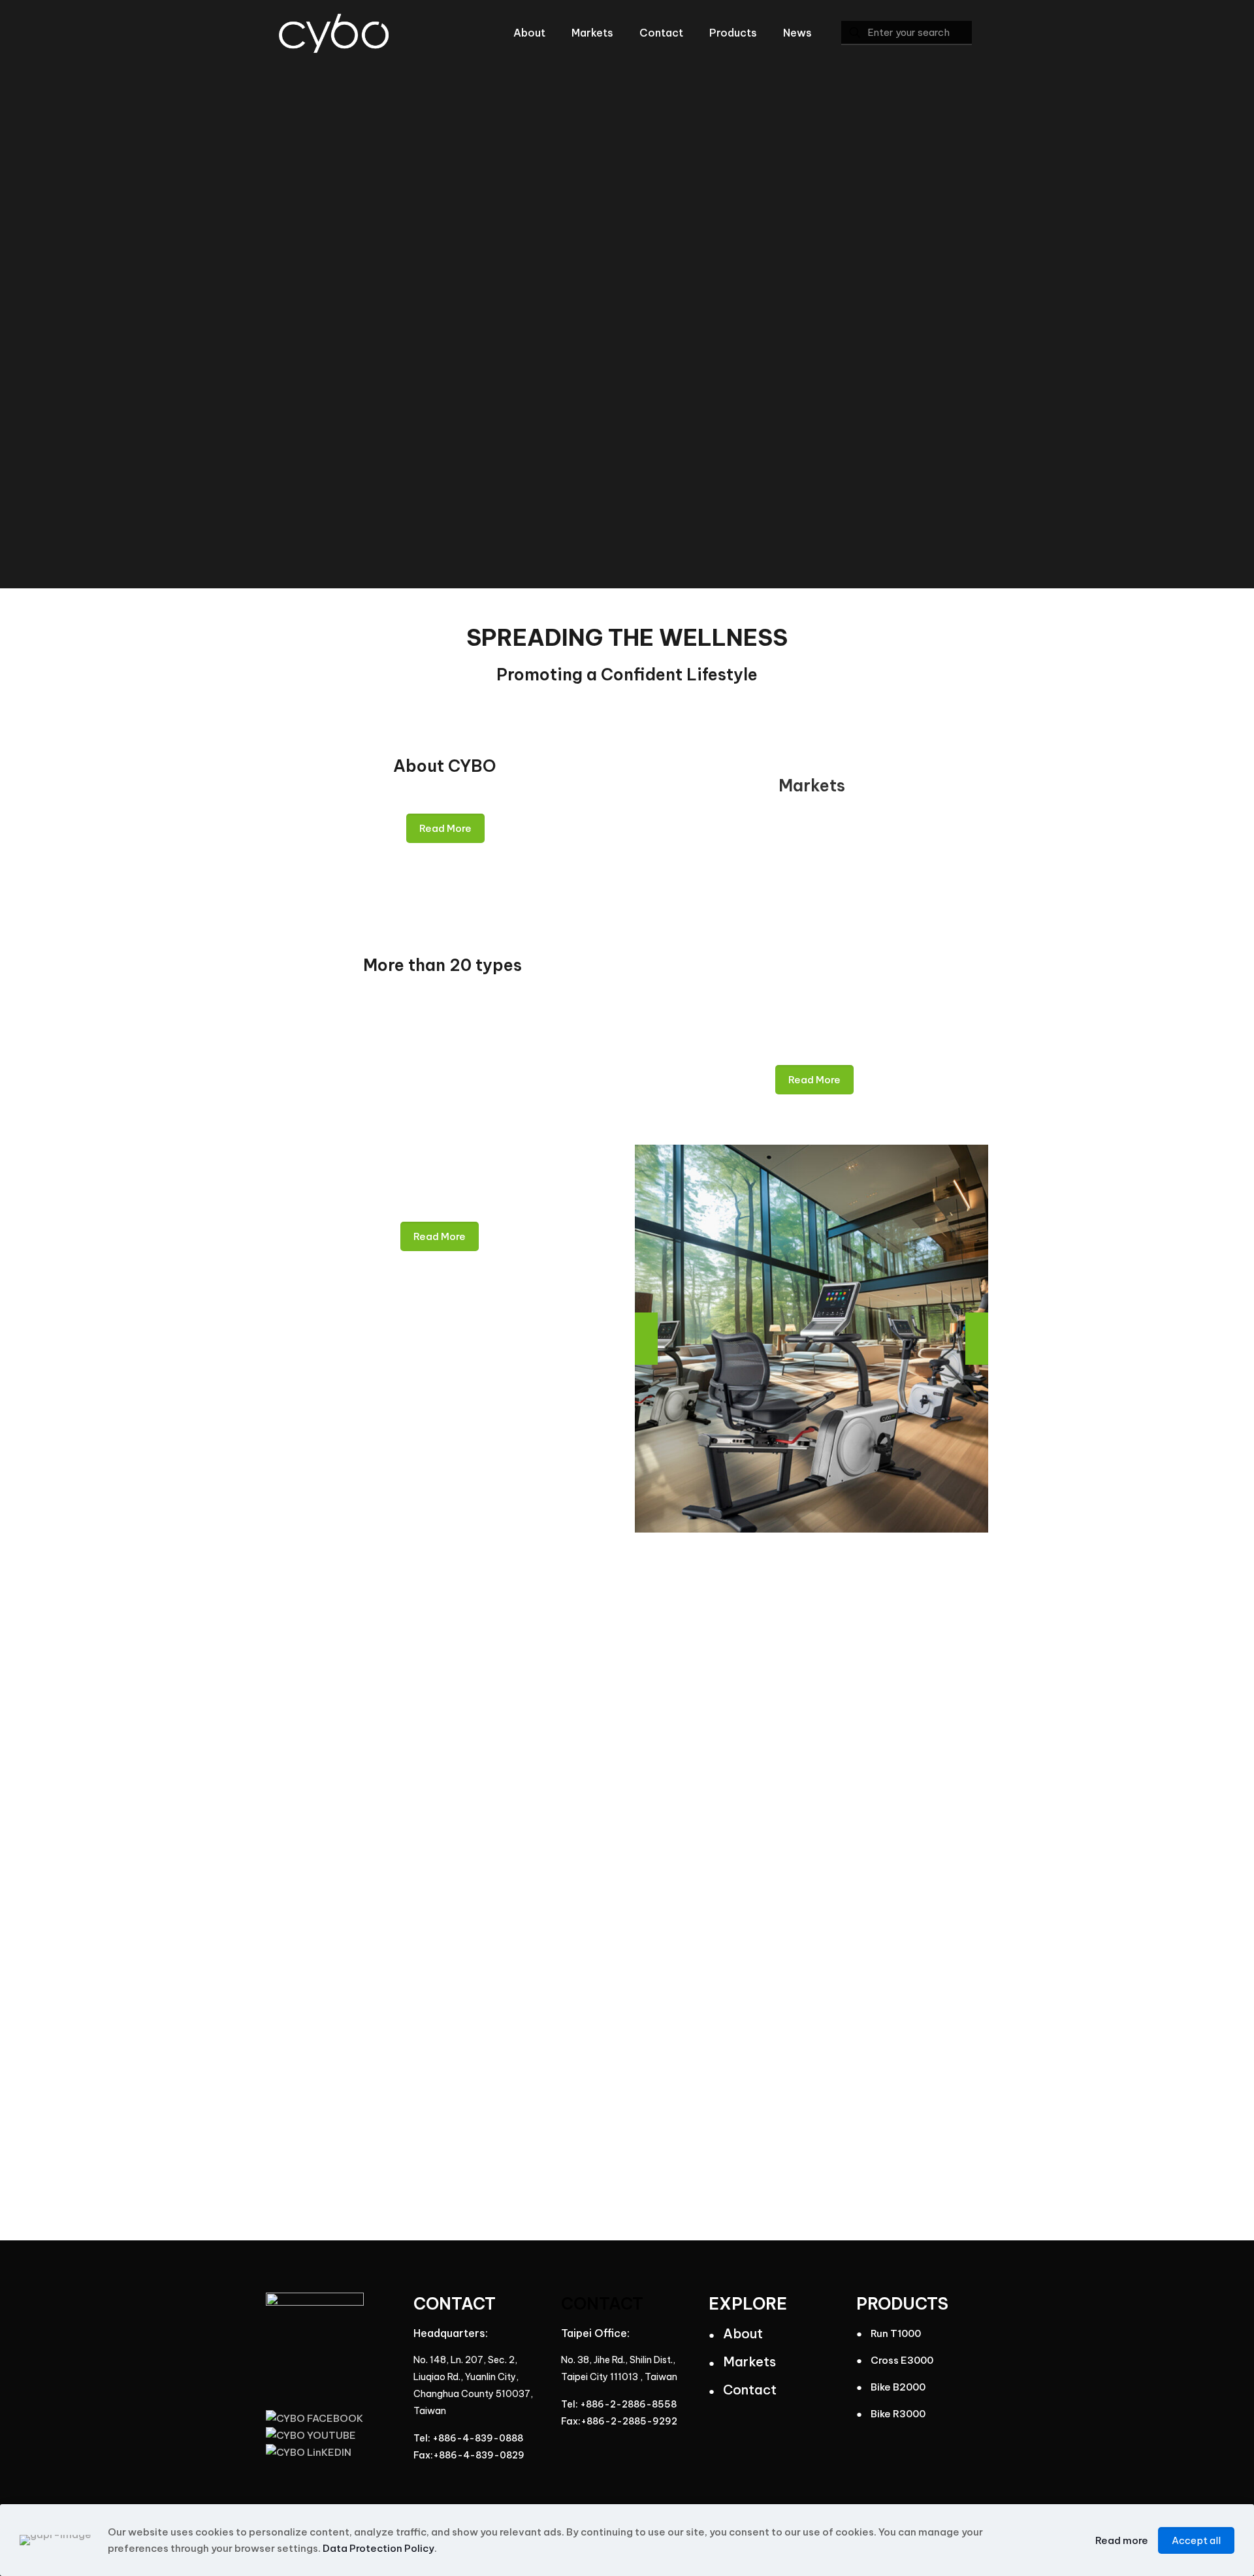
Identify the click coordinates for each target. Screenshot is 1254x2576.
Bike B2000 (898, 2387)
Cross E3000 (902, 2360)
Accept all (1196, 2540)
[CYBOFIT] (334, 33)
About (743, 2333)
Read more (1122, 2540)
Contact (750, 2390)
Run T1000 (896, 2333)
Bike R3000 (898, 2414)
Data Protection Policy (378, 2548)
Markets (749, 2361)
